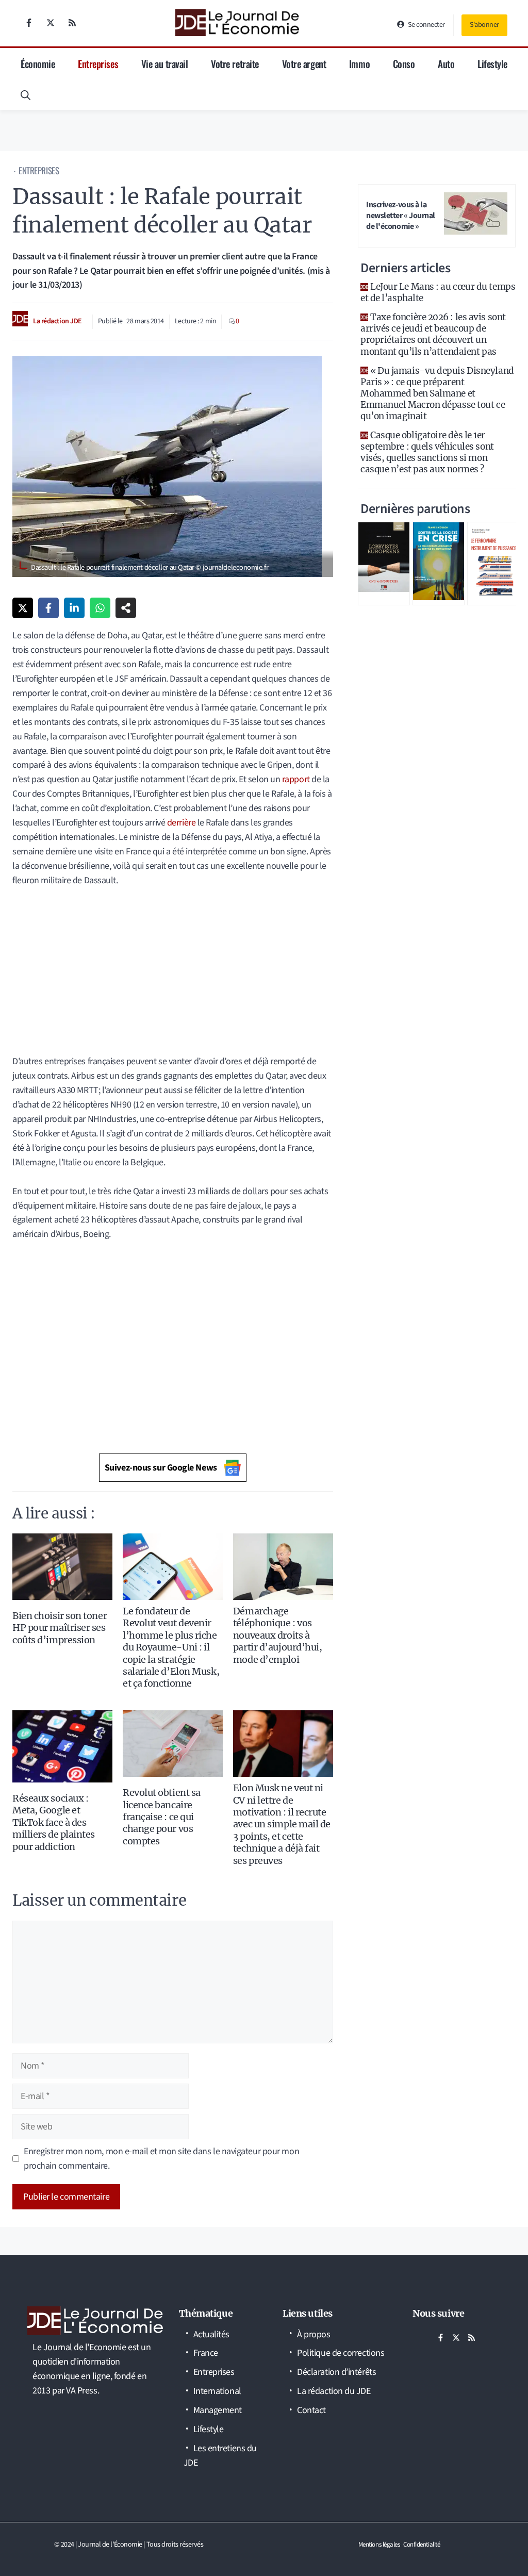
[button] (26, 94)
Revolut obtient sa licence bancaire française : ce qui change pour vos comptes (162, 1817)
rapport (296, 779)
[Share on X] (23, 608)
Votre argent (304, 63)
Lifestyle (492, 63)
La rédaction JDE (57, 321)
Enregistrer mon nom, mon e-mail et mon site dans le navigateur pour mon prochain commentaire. (161, 2159)
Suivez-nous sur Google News (161, 1468)
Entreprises (98, 63)
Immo (359, 63)
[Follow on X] (51, 23)
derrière (181, 823)
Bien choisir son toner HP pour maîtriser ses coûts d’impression (60, 1628)
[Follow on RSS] (72, 23)
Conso (404, 63)
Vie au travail (165, 63)
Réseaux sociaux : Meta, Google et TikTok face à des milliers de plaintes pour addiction (54, 1822)
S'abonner (484, 25)
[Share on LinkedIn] (74, 608)
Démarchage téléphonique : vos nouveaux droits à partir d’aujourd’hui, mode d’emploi (278, 1635)
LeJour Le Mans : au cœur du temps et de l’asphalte (438, 292)
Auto (446, 63)
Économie (38, 63)
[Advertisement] (173, 964)
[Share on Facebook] (48, 608)
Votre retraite (235, 63)
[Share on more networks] (126, 608)
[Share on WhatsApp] (100, 608)
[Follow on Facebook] (29, 23)
